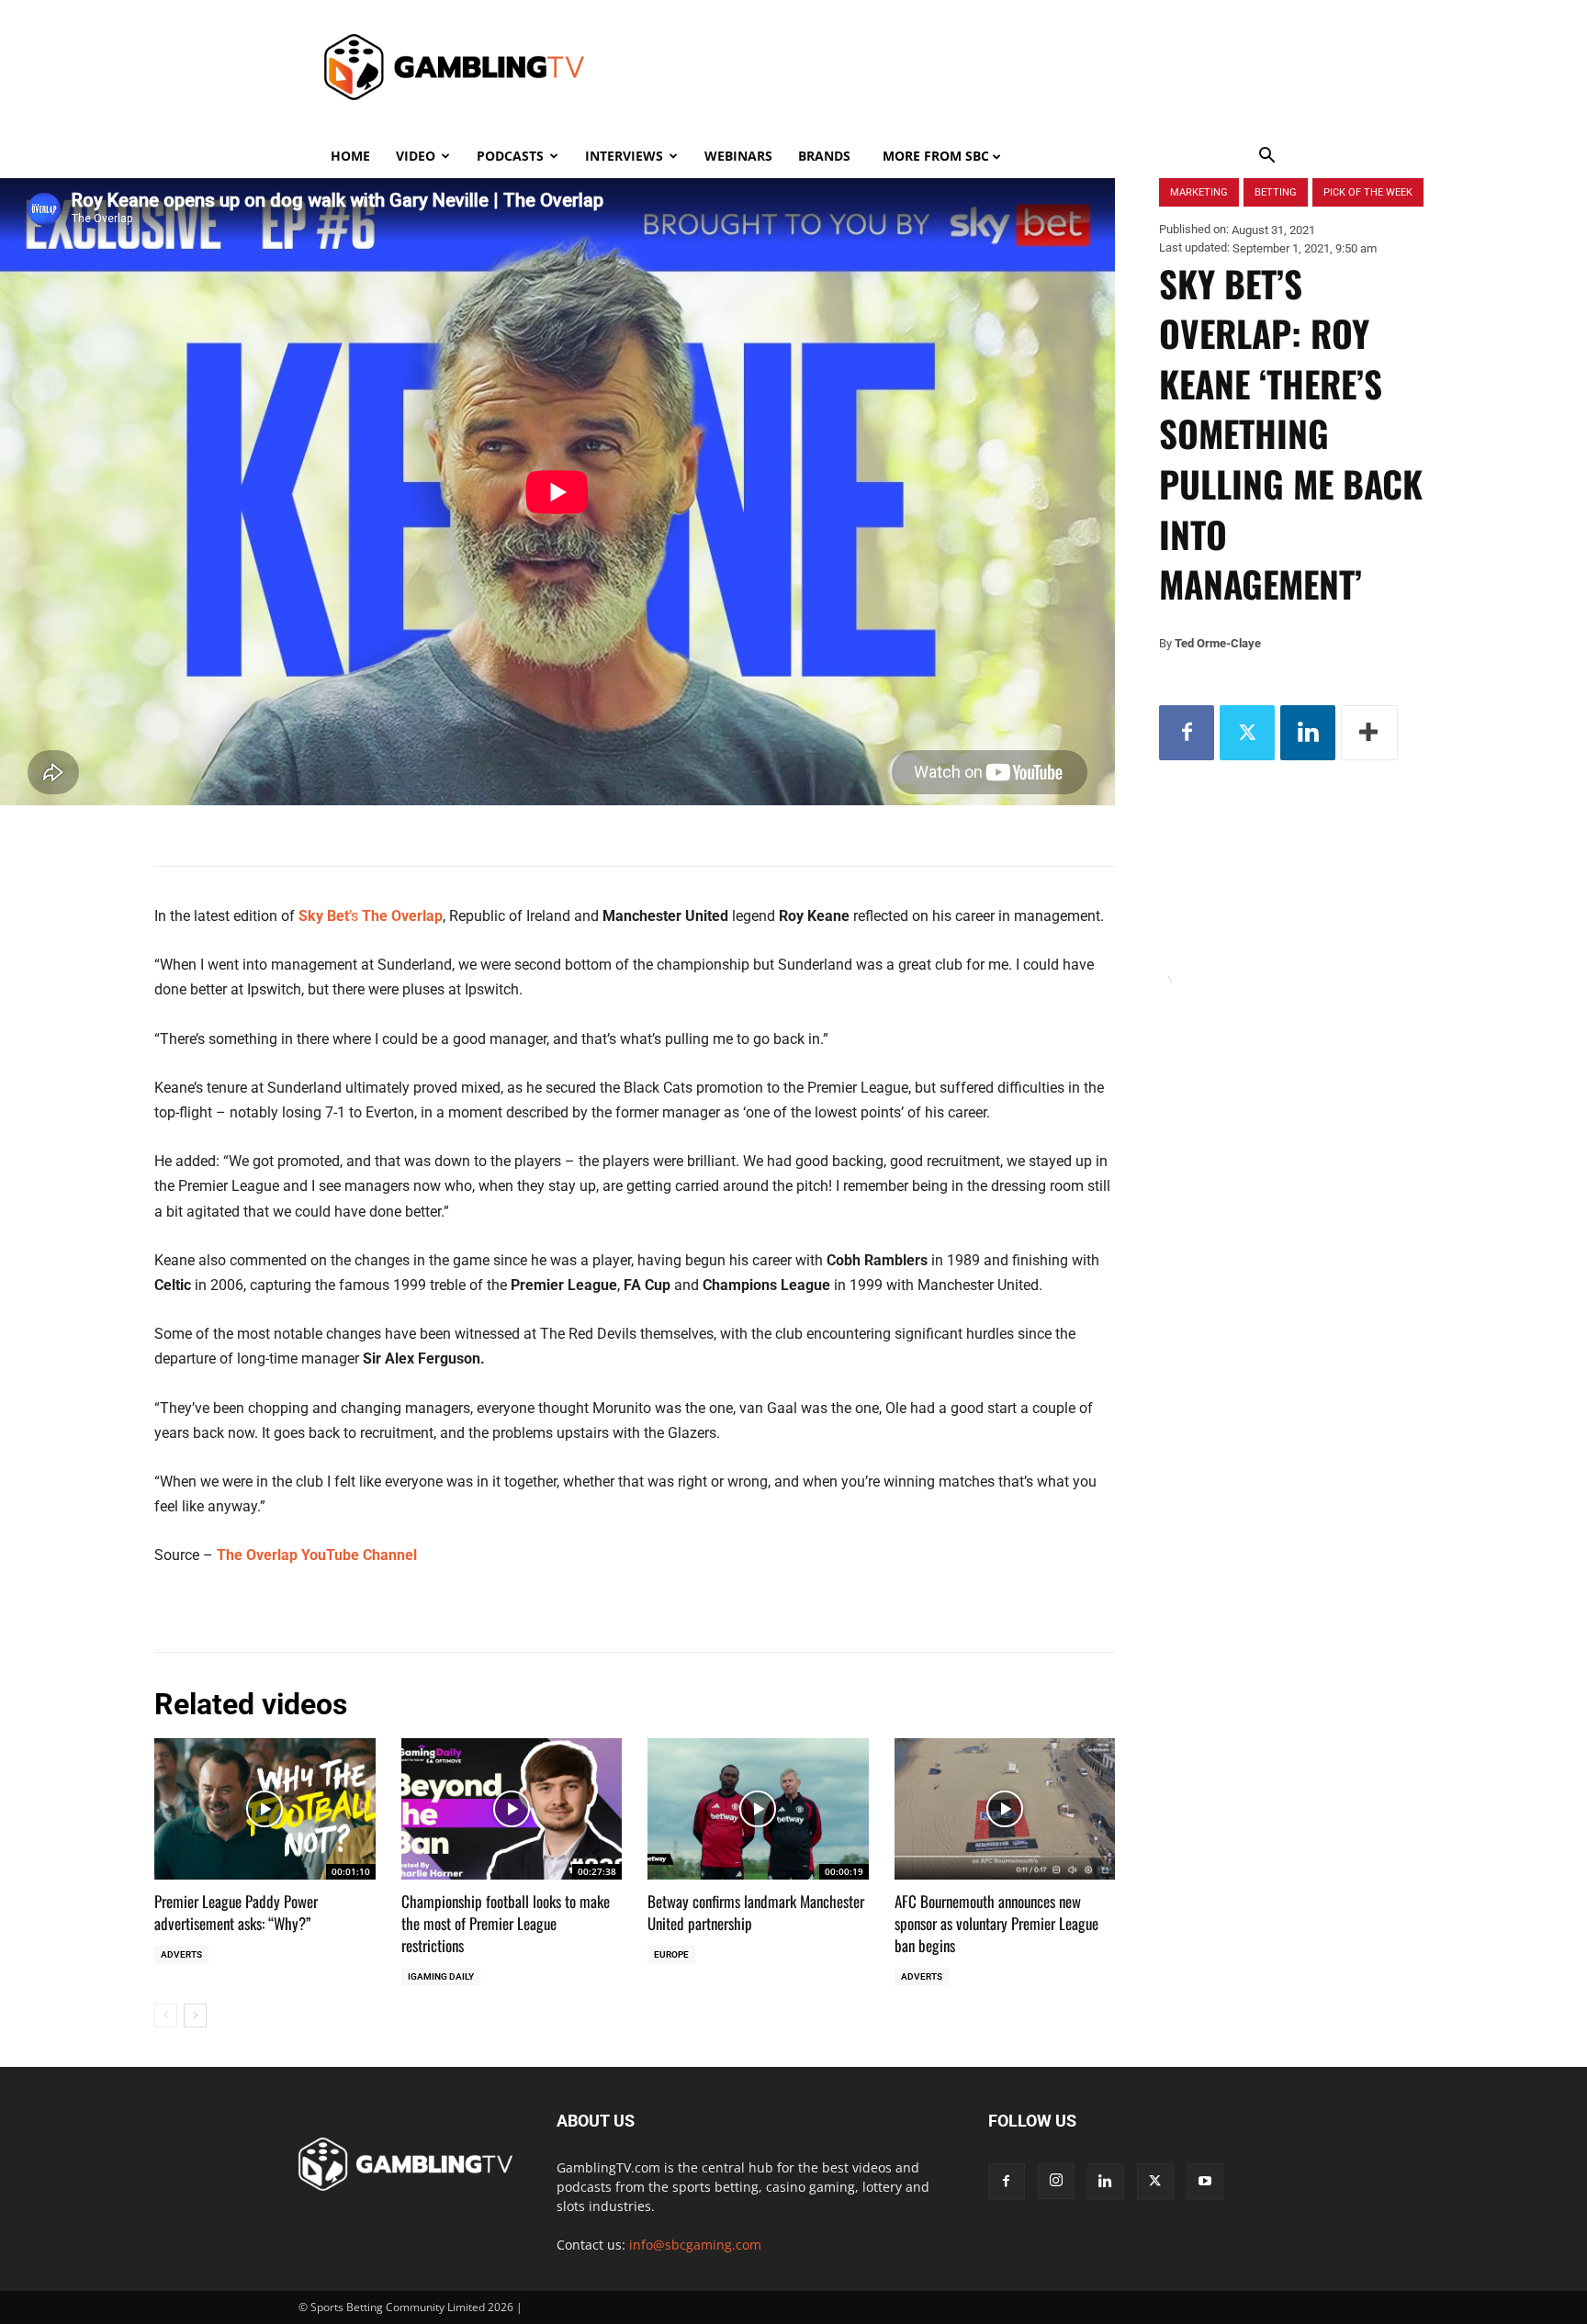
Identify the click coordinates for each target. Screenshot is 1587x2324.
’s (371, 916)
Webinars (738, 156)
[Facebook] (1187, 733)
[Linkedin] (1308, 733)
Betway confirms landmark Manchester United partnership (756, 1912)
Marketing (1199, 192)
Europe (671, 1954)
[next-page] (195, 2015)
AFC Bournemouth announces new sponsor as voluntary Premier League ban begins (996, 1923)
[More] (1369, 733)
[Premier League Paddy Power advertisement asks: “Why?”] (265, 1809)
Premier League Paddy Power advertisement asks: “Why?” (236, 1912)
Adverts (181, 1954)
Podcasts (510, 156)
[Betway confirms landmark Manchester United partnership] (758, 1809)
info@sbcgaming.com (695, 2245)
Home (350, 156)
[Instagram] (1056, 2181)
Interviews (624, 156)
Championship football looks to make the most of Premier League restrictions (506, 1923)
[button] (1267, 157)
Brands (824, 156)
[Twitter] (1247, 733)
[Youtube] (1205, 2182)
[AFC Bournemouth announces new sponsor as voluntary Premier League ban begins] (1005, 1809)
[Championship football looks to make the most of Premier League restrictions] (512, 1809)
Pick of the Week (1368, 192)
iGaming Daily (441, 1976)
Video (416, 156)
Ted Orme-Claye (1218, 643)
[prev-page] (166, 2015)
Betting (1276, 192)
